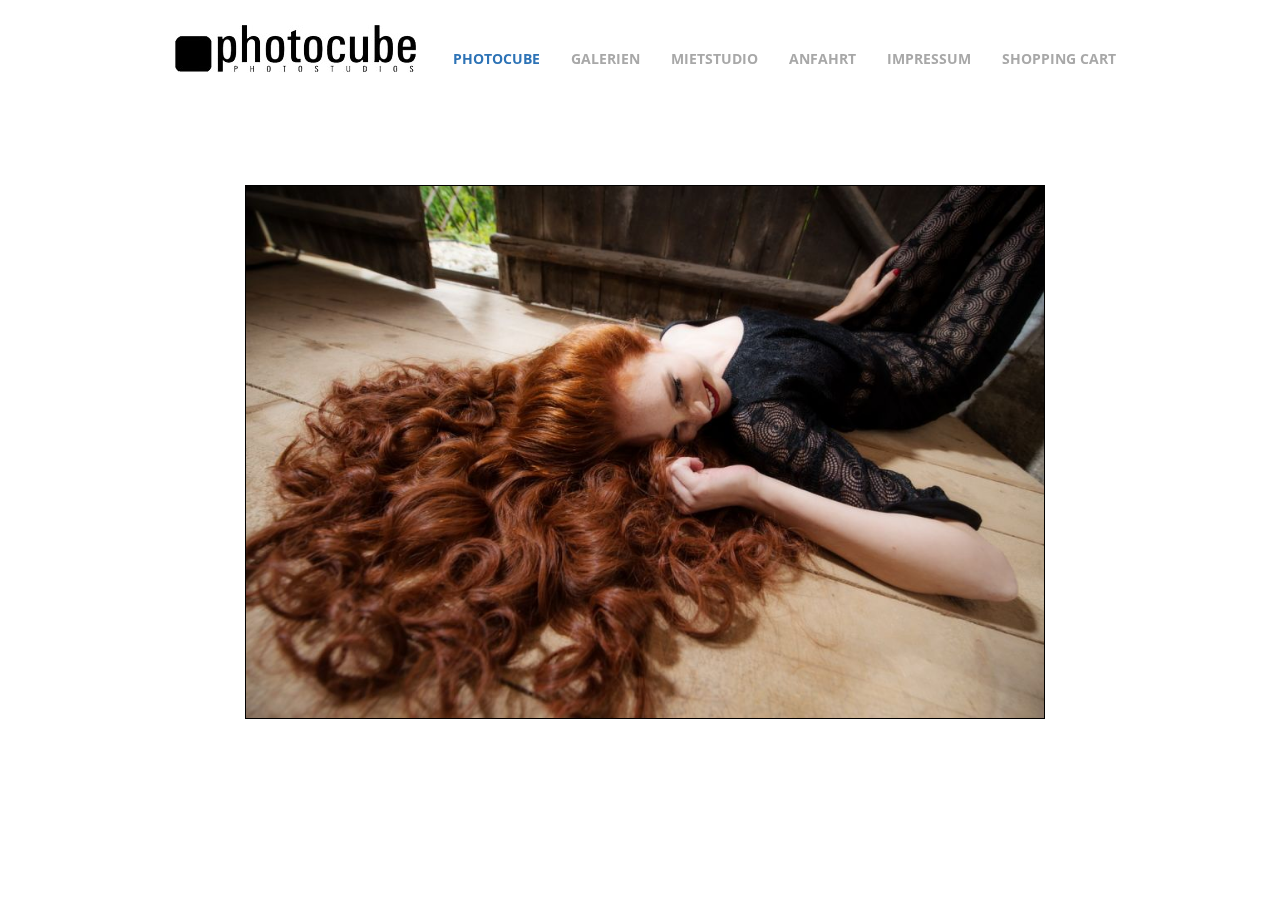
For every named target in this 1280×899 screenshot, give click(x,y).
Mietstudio (714, 58)
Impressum (929, 58)
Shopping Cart (1059, 58)
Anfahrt (822, 58)
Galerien (605, 58)
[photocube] (295, 47)
